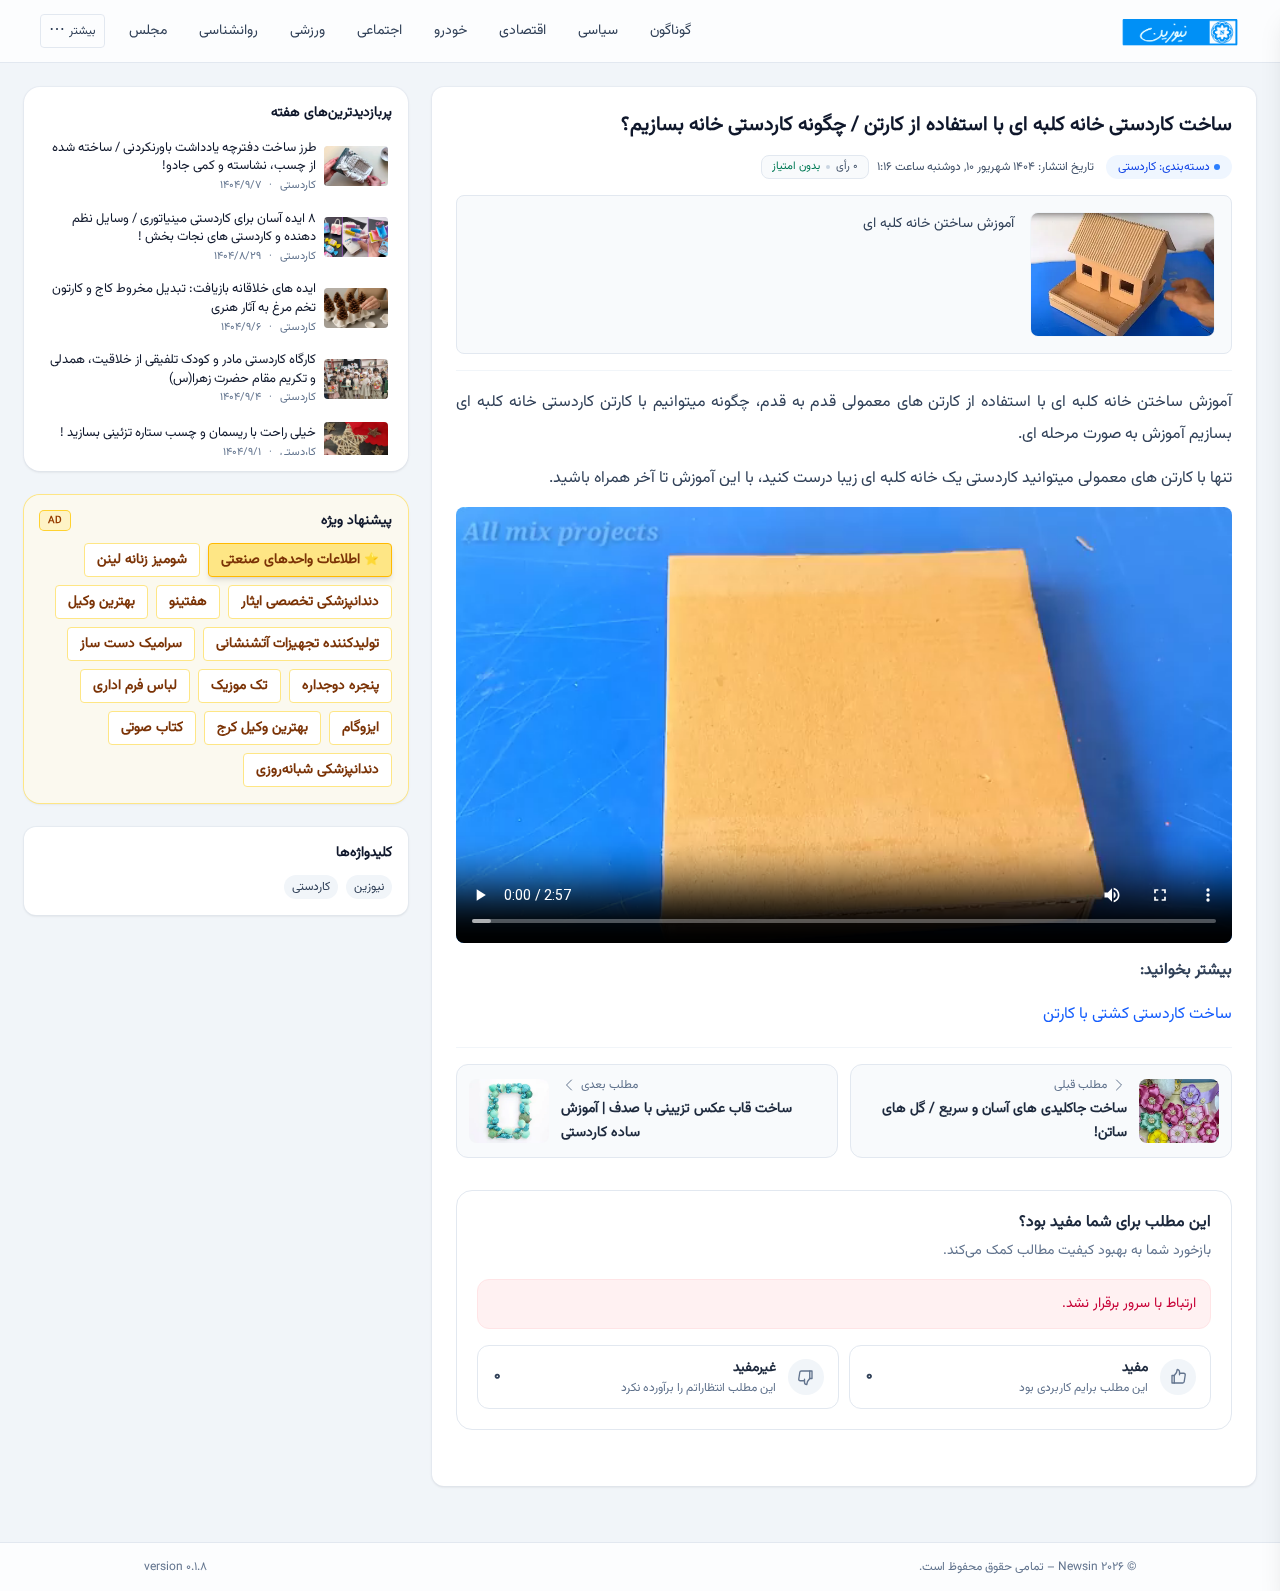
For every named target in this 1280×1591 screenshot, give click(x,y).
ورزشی (307, 31)
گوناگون (670, 31)
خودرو (450, 31)
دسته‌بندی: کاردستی (1164, 167)
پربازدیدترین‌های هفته (331, 113)
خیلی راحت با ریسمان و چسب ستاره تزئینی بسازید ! (188, 433)
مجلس (148, 31)
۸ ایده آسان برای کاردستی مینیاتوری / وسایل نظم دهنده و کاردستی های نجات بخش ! (194, 228)
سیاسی (598, 31)
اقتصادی (522, 31)
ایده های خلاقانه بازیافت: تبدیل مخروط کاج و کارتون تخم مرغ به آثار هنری (184, 298)
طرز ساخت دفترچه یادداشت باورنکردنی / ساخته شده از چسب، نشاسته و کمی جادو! (184, 157)
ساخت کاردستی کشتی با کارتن (1137, 1014)
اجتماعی (379, 31)
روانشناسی (228, 31)
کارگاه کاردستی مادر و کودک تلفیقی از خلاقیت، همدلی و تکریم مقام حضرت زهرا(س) (183, 369)
